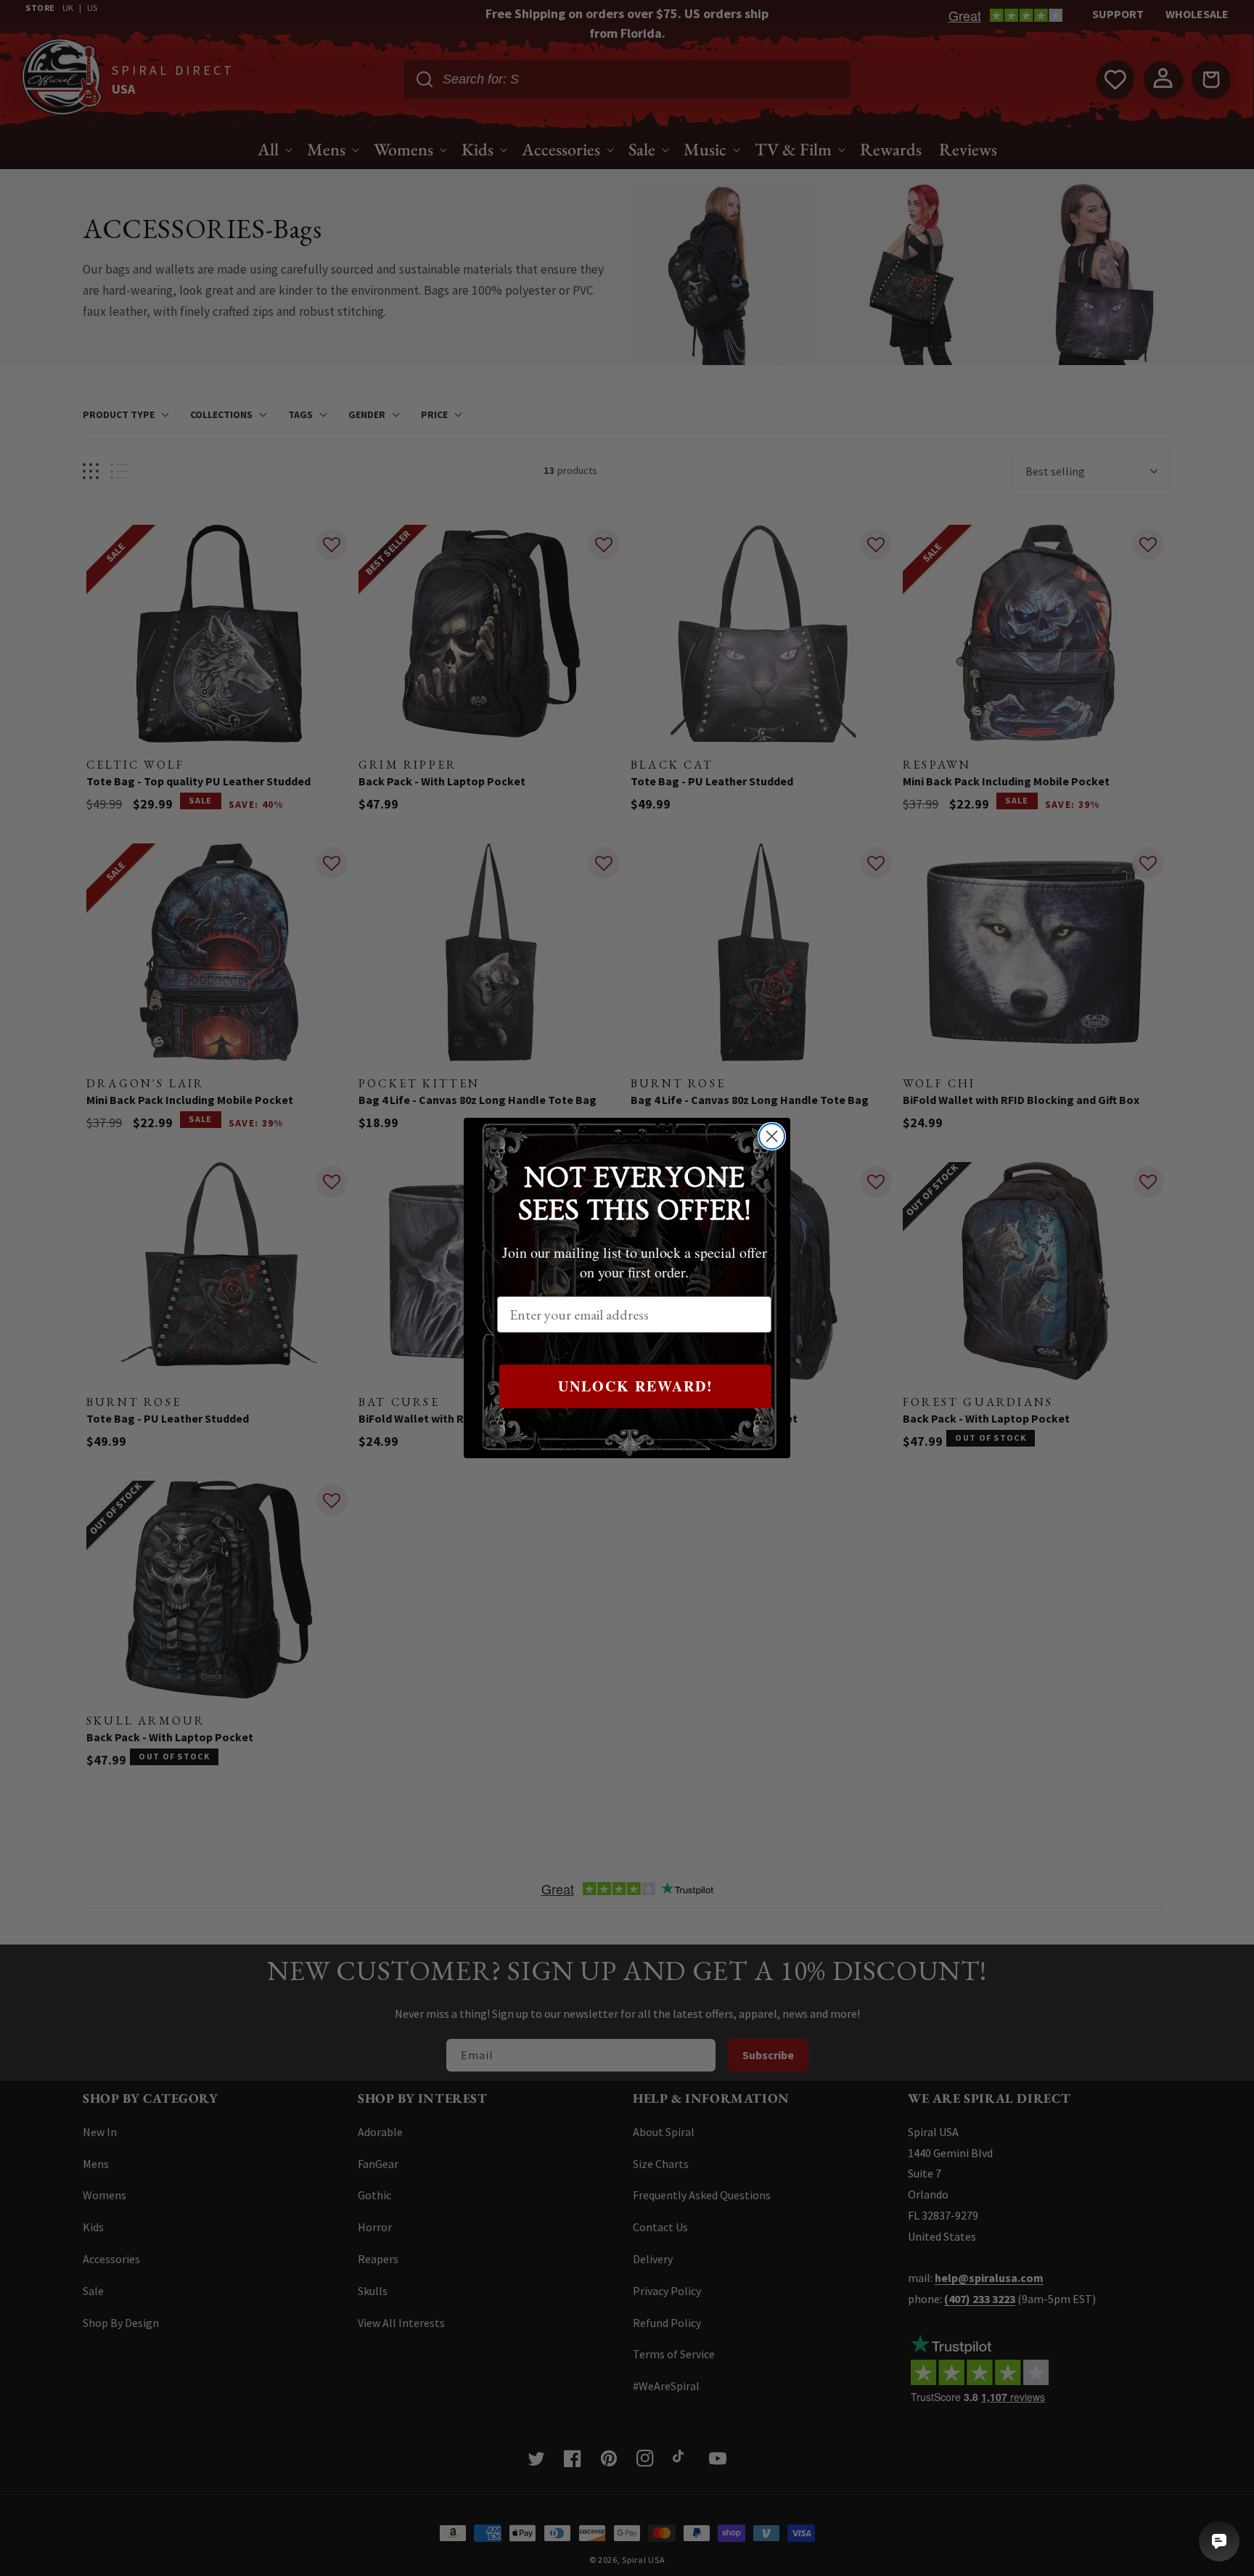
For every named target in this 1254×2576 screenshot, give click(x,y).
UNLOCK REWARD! (636, 1386)
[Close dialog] (772, 1136)
